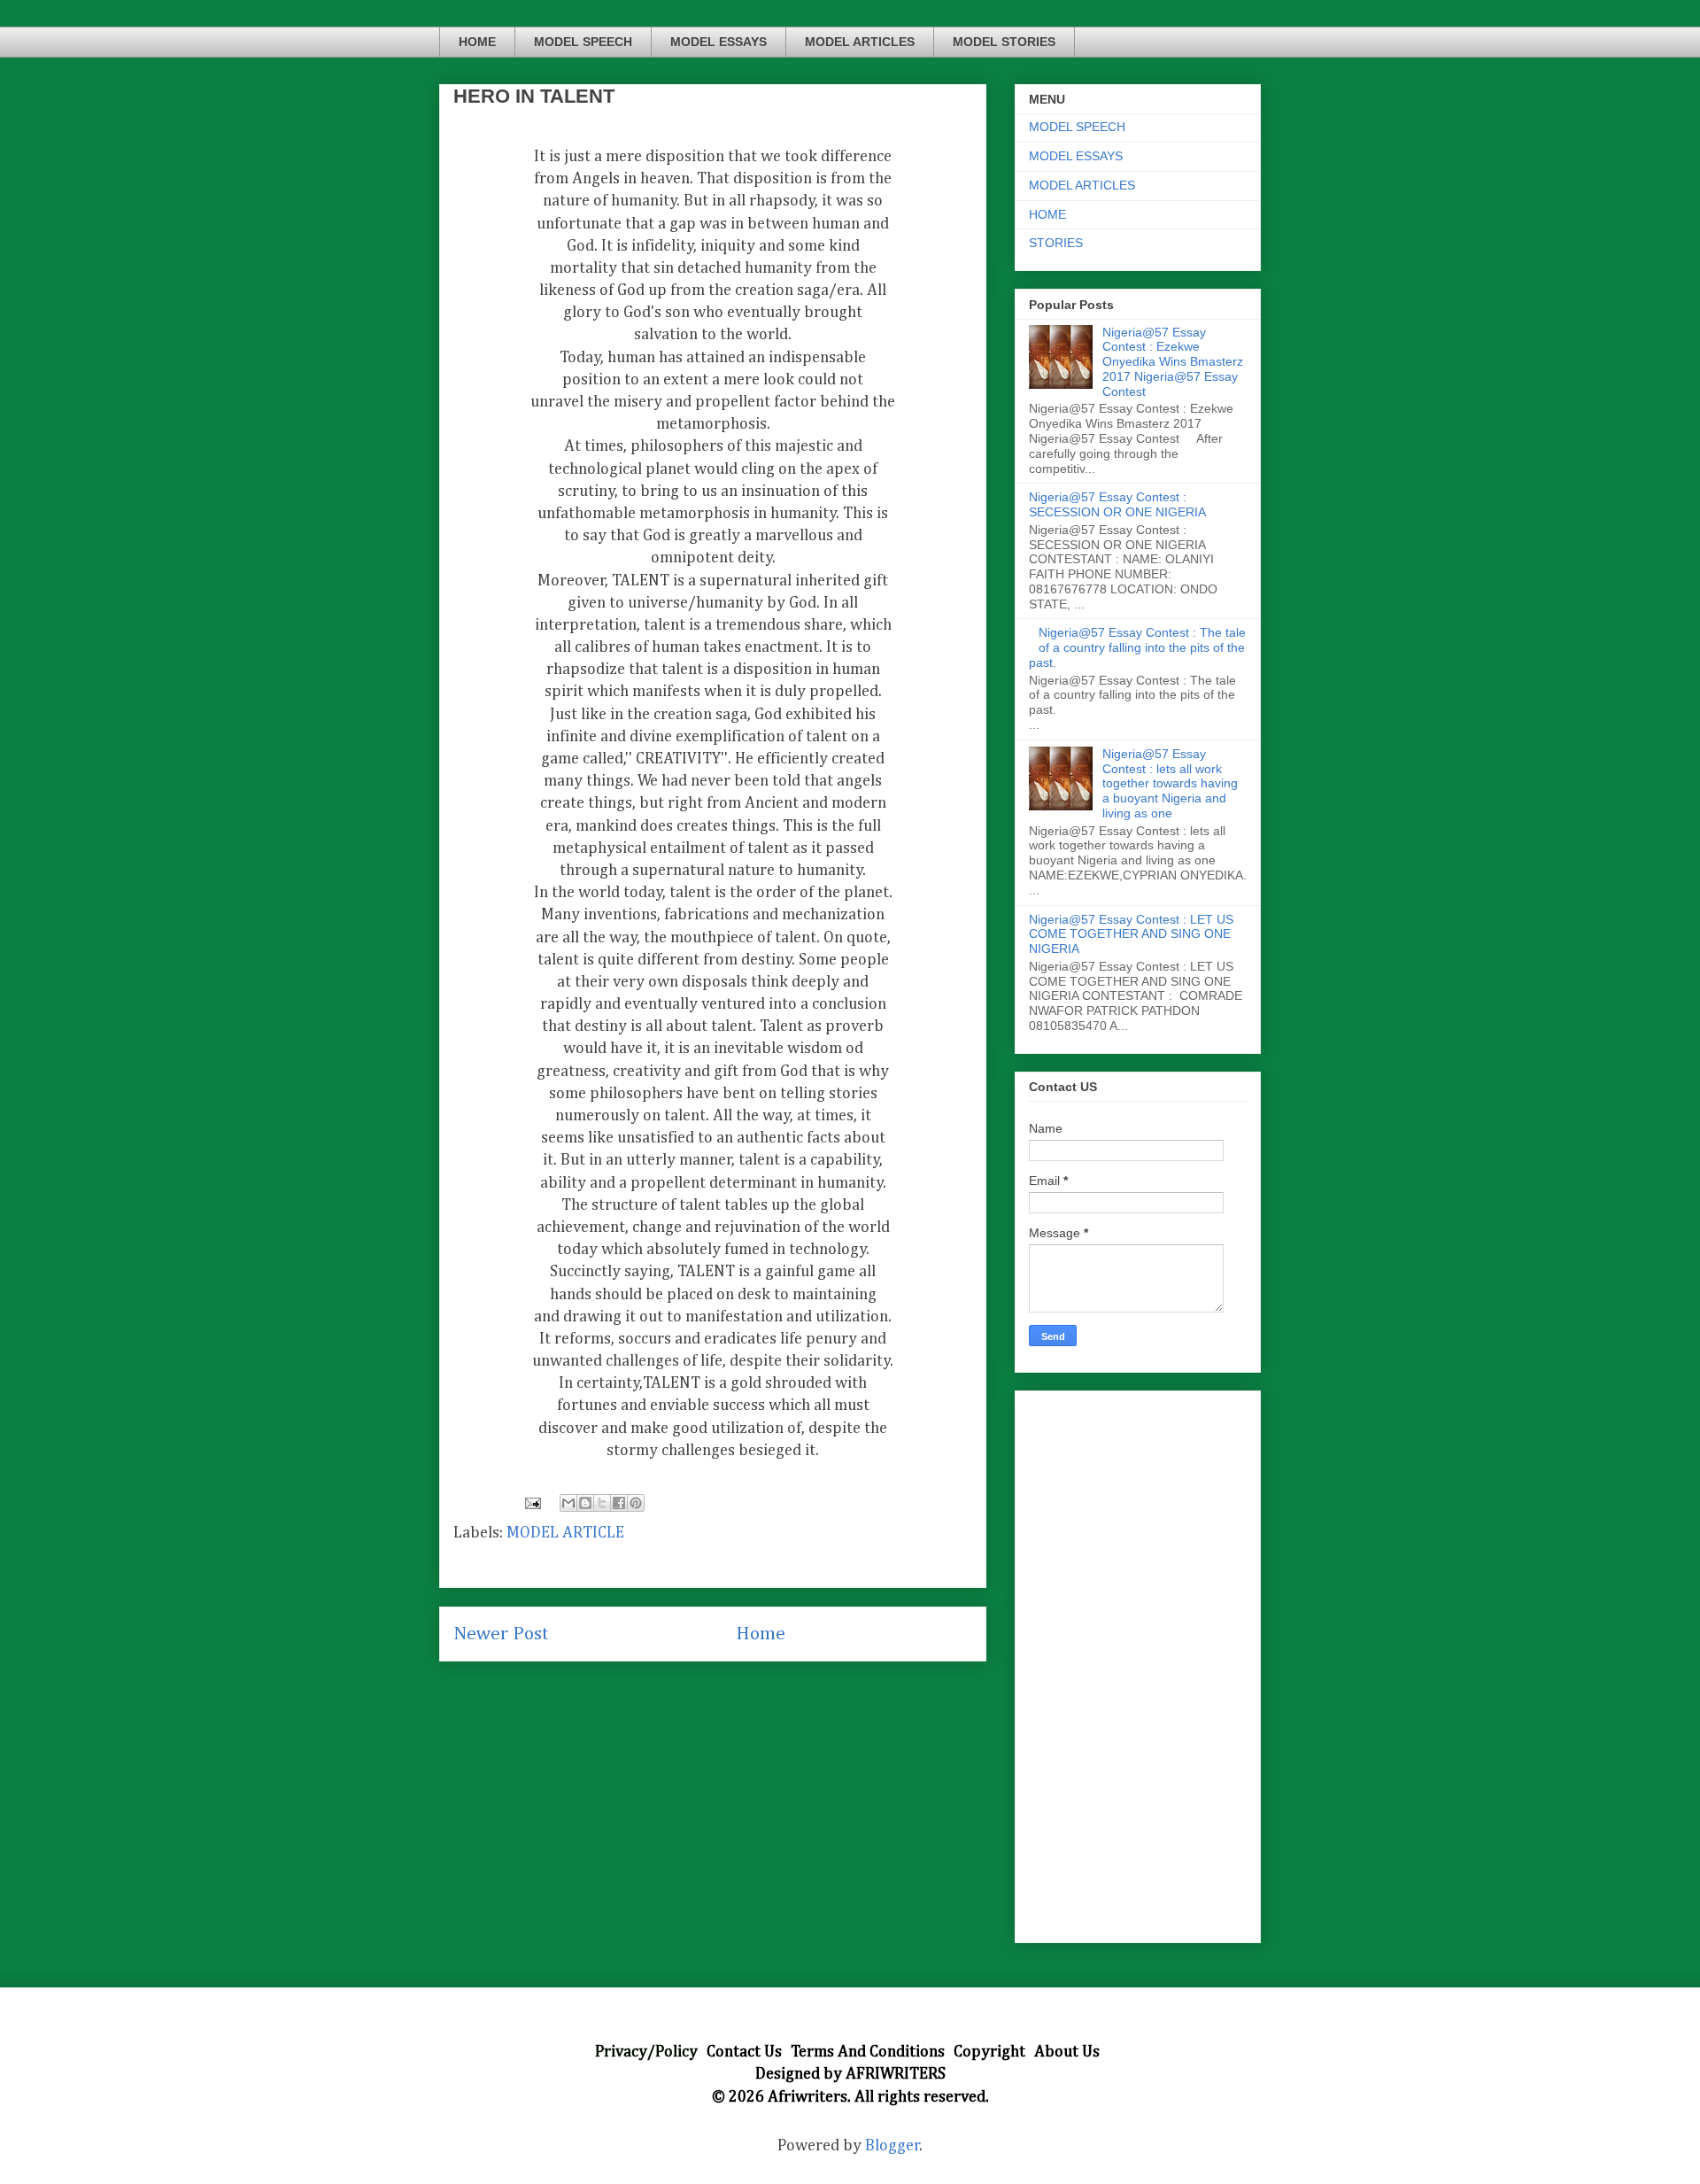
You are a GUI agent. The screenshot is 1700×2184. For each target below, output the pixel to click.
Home (761, 1634)
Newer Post (501, 1634)
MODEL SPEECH (583, 42)
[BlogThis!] (585, 1503)
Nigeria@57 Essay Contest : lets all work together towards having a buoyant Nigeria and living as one (1170, 783)
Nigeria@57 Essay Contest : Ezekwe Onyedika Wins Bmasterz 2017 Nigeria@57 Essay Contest (1173, 362)
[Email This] (568, 1503)
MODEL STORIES (1004, 42)
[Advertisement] (1138, 1663)
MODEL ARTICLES (860, 42)
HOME (477, 42)
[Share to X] (602, 1503)
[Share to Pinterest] (636, 1503)
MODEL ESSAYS (719, 42)
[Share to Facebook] (619, 1503)
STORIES (1056, 243)
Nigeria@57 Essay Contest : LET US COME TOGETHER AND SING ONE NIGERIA (1131, 934)
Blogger (892, 2146)
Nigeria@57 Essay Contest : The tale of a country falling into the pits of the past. (1137, 647)
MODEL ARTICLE (565, 1533)
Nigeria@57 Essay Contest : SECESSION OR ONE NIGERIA (1117, 504)
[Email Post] (531, 1503)
